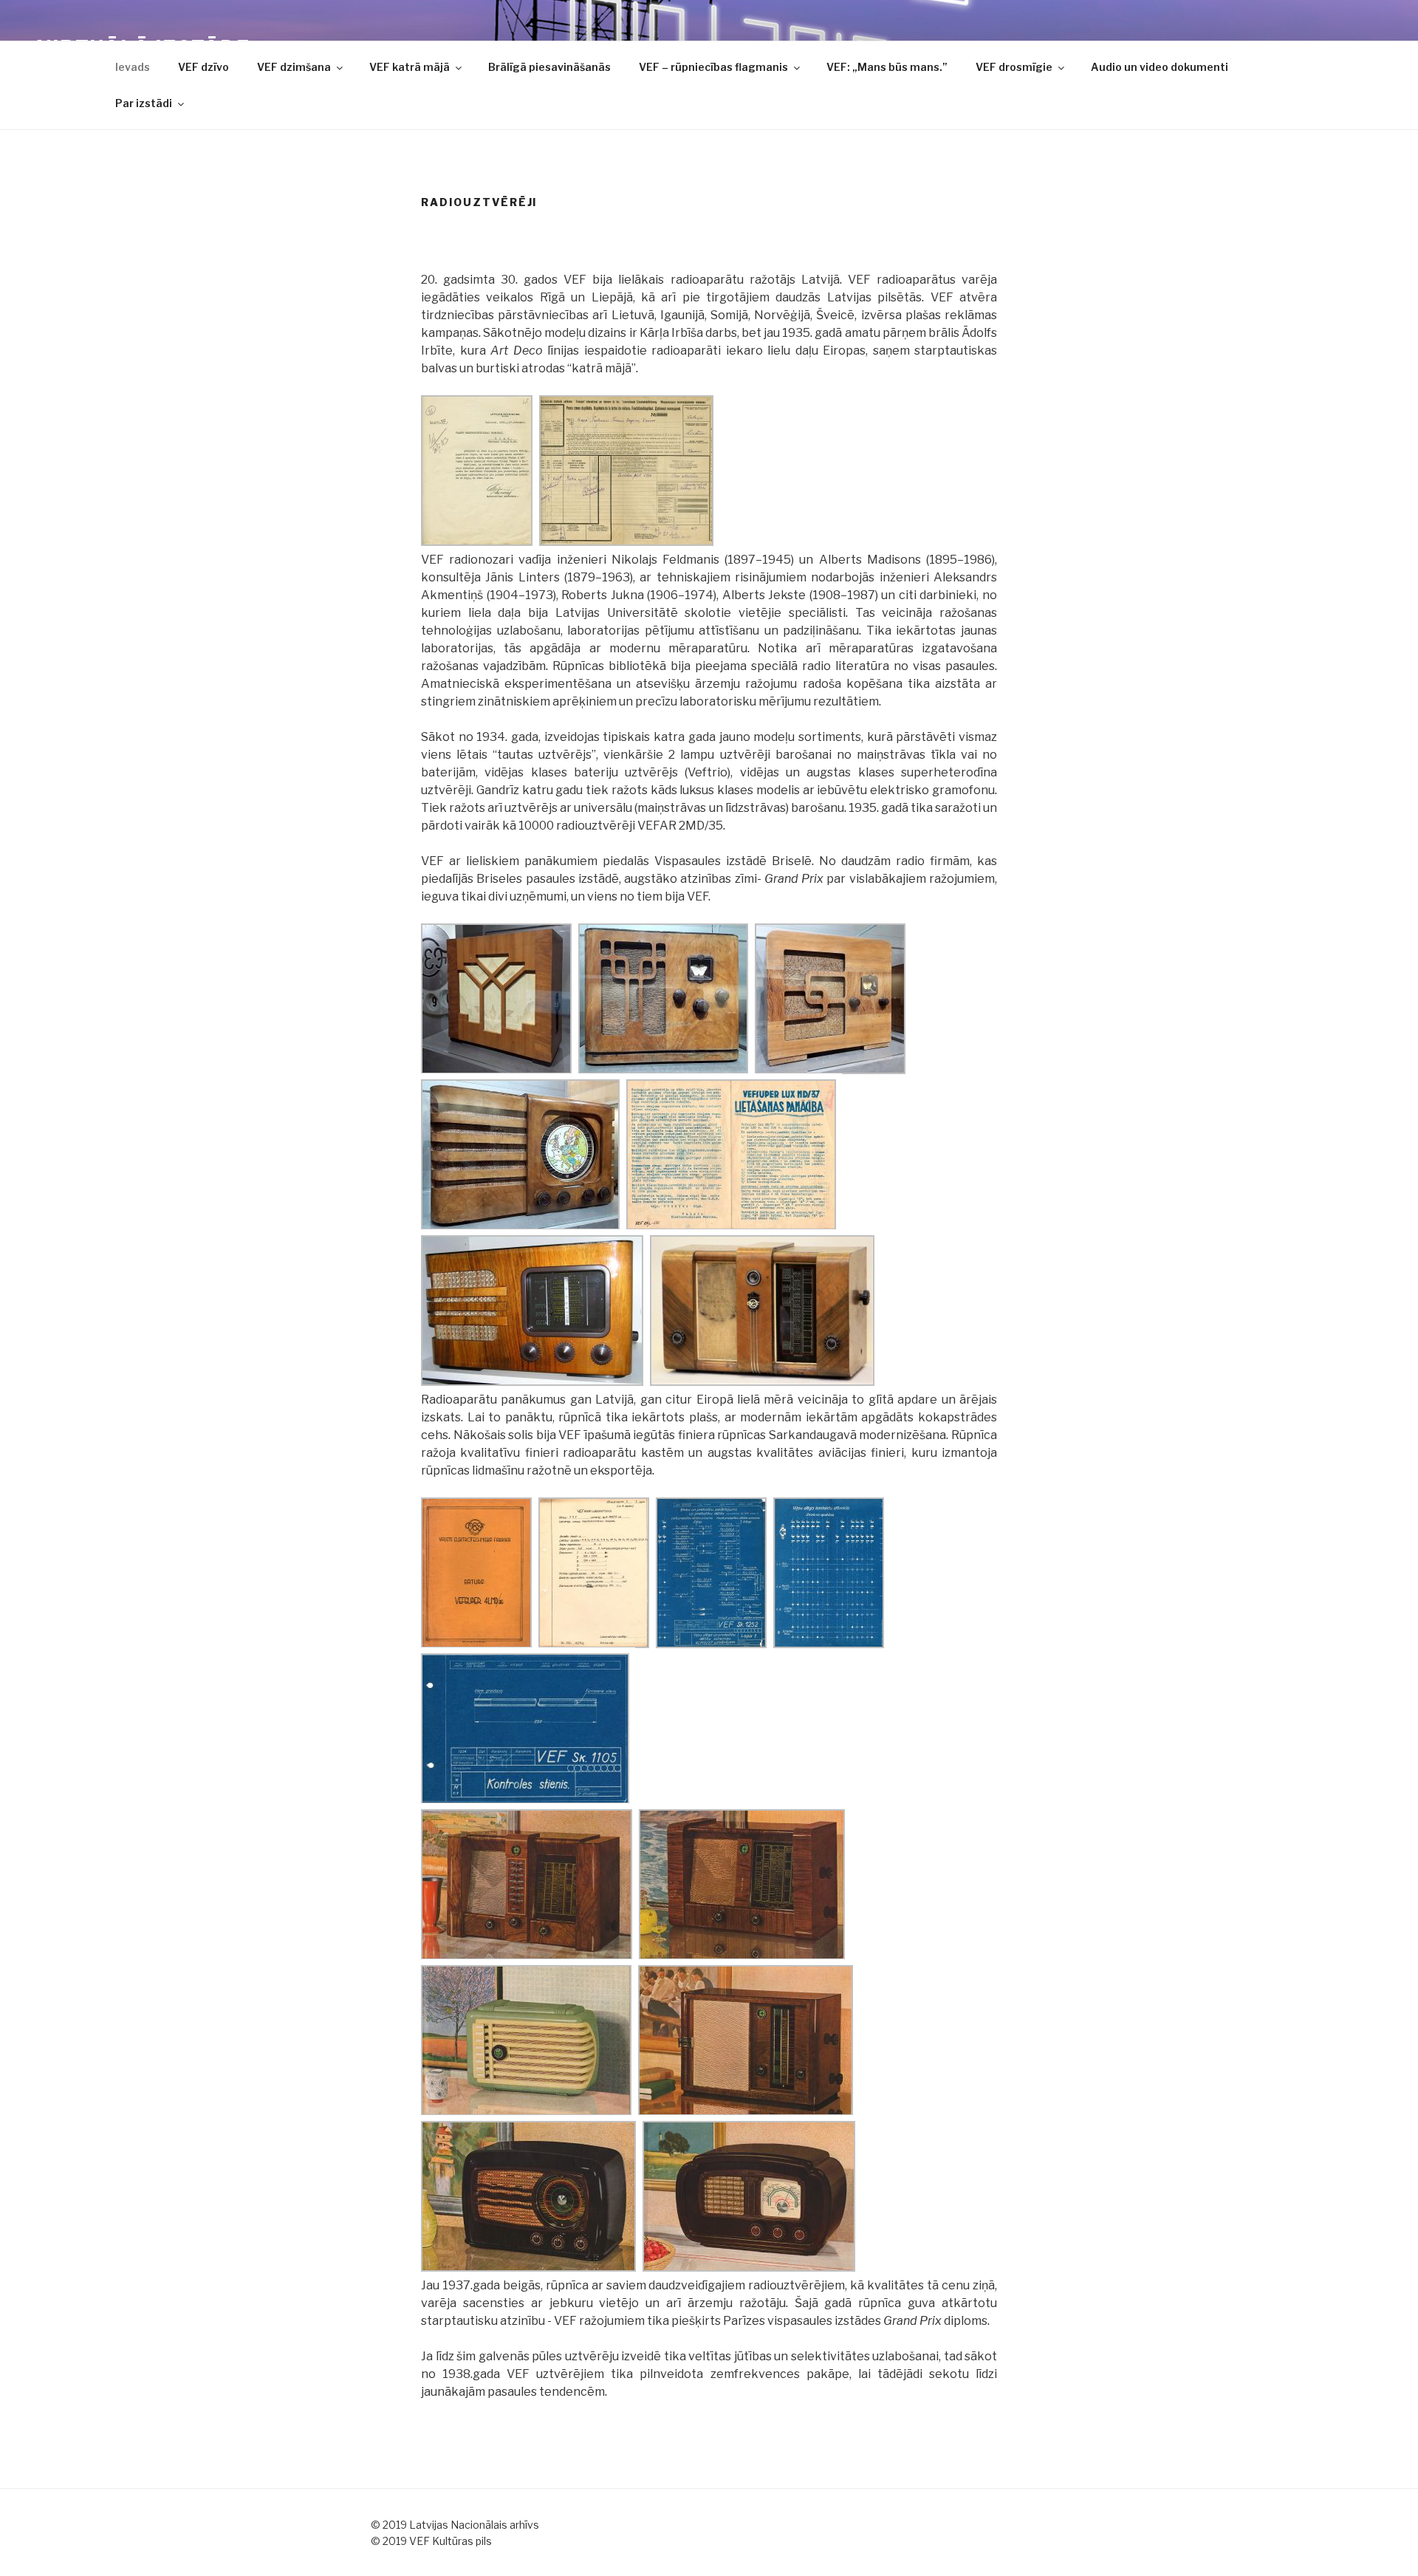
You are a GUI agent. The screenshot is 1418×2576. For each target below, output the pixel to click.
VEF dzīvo (203, 67)
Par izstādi (144, 103)
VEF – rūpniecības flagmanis (713, 67)
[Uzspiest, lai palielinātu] (477, 542)
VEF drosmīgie (1014, 67)
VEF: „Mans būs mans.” (887, 67)
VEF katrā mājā (410, 67)
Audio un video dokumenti (1160, 67)
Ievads (133, 67)
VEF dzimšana (294, 67)
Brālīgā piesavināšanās (549, 67)
